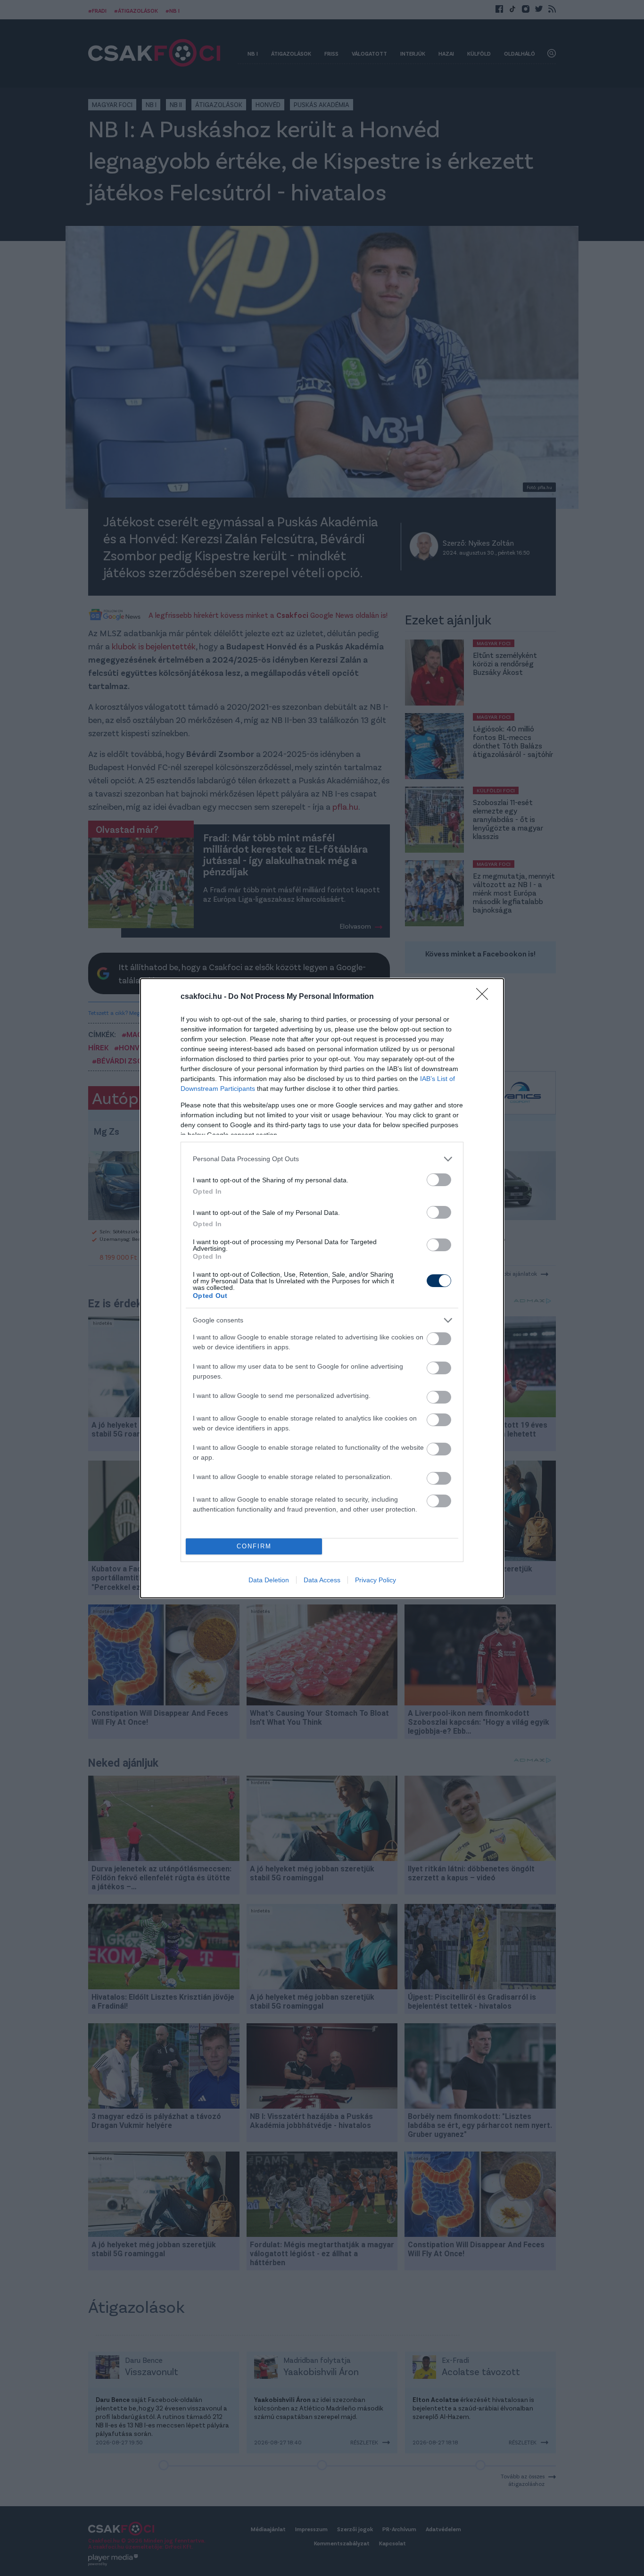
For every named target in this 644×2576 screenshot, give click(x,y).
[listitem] (322, 1159)
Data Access (322, 1580)
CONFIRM (254, 1546)
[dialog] (322, 1288)
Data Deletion (269, 1580)
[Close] (485, 997)
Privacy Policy (376, 1580)
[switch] (439, 1180)
